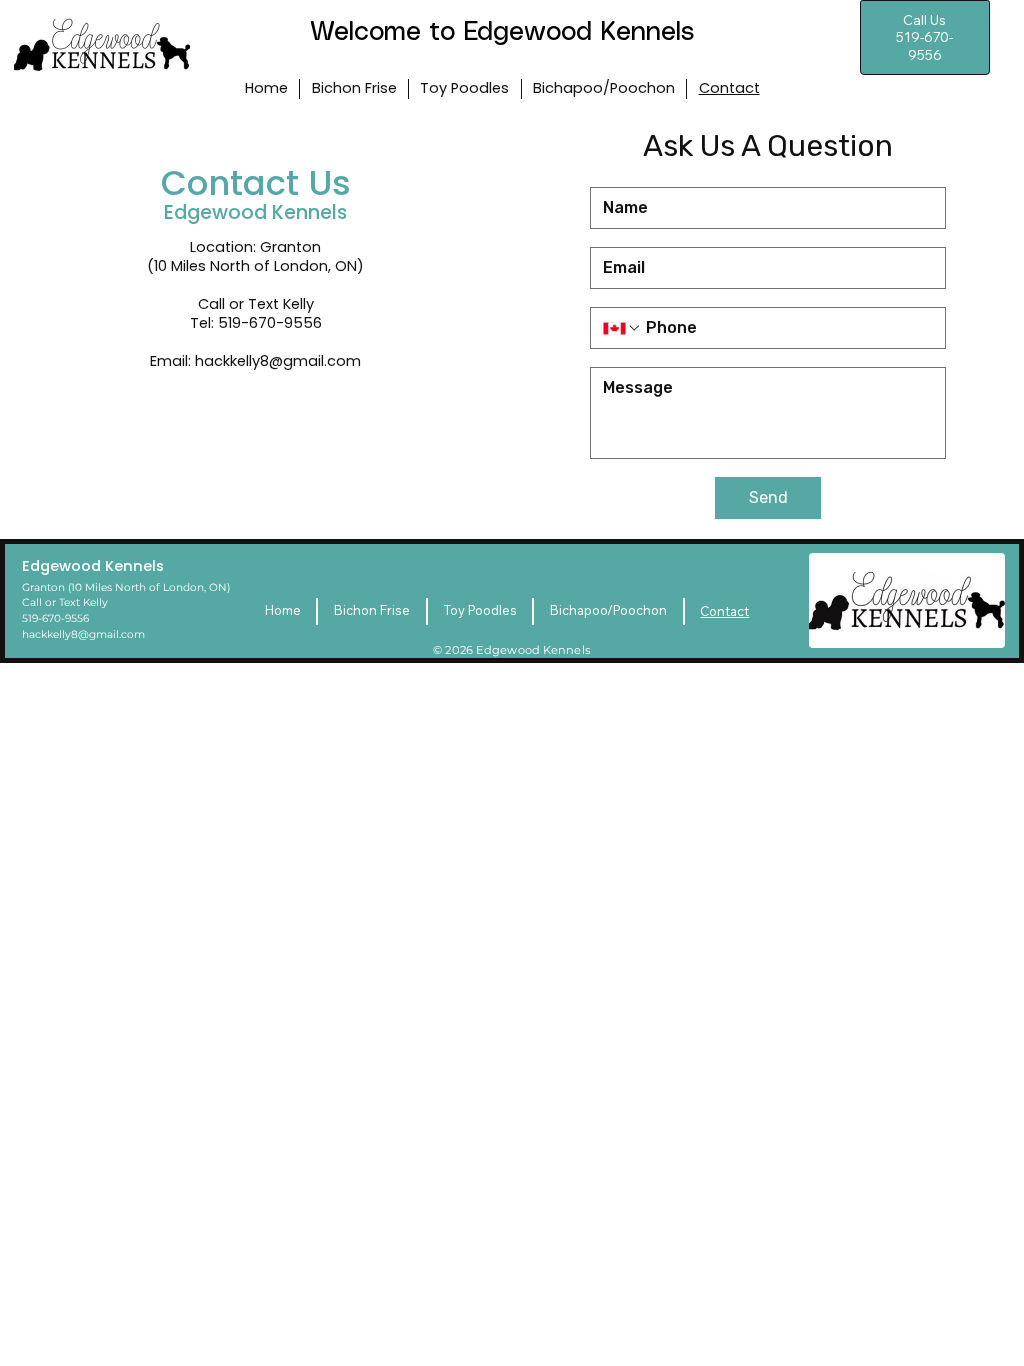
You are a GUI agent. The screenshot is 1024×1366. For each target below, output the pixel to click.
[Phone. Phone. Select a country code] (622, 328)
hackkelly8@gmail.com (278, 361)
